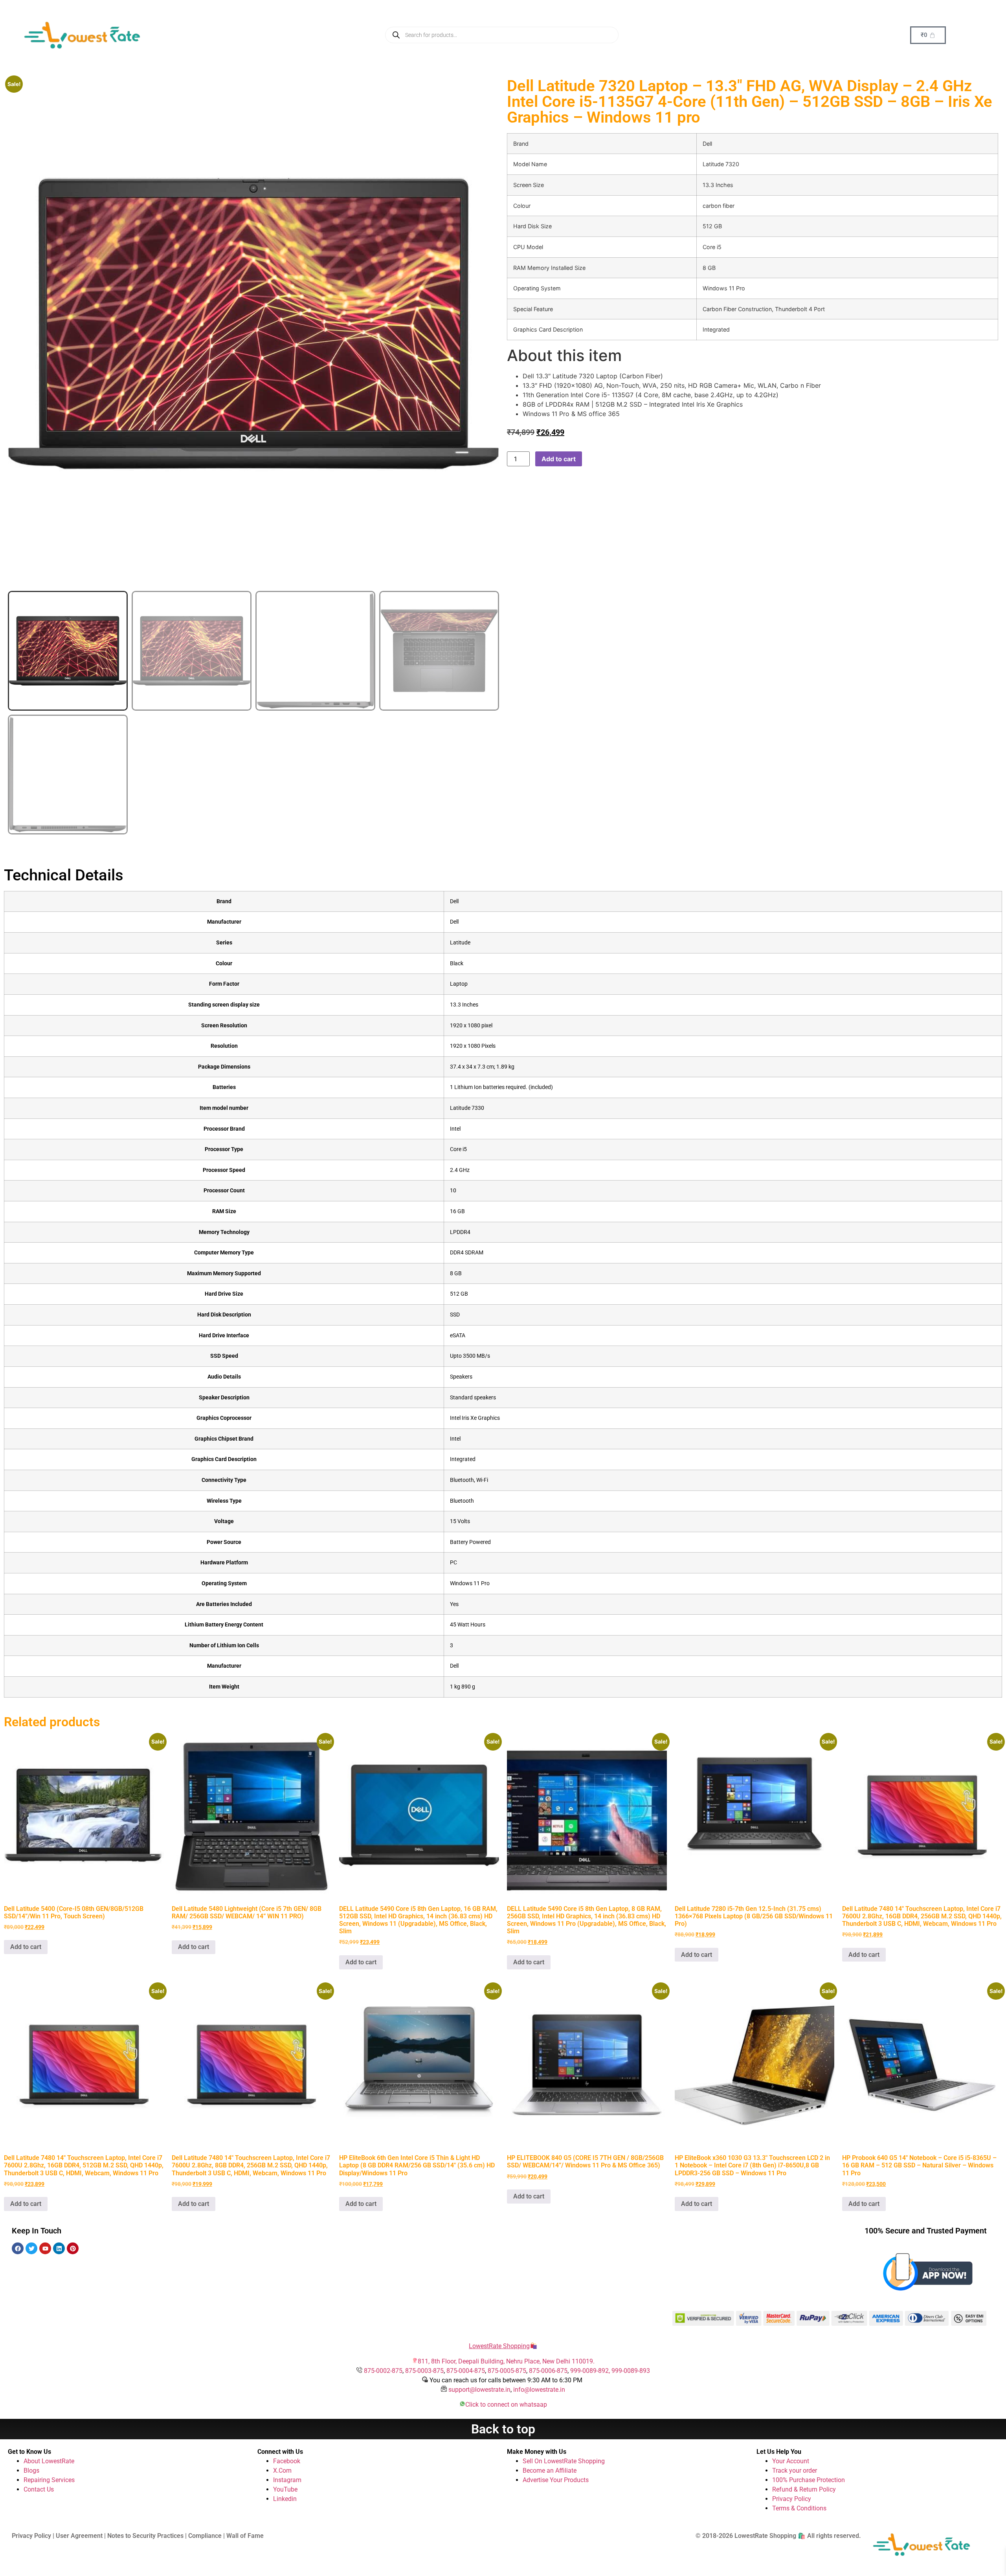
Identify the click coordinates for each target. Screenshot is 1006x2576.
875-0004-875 (466, 2371)
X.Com (282, 2471)
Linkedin (285, 2499)
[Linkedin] (59, 2248)
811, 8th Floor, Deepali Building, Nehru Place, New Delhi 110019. (506, 2361)
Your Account (791, 2461)
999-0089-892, (591, 2371)
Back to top (503, 2429)
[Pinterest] (73, 2248)
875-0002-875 (383, 2371)
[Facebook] (18, 2248)
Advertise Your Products (556, 2480)
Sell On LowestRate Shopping (564, 2461)
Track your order (795, 2471)
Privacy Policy (792, 2499)
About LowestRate (49, 2461)
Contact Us (39, 2489)
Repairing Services (49, 2480)
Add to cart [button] (26, 1947)
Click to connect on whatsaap (506, 2405)
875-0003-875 (424, 2371)
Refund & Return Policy (804, 2489)
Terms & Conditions (799, 2508)
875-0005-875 (507, 2371)
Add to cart (559, 459)
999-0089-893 (631, 2371)
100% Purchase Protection (809, 2480)
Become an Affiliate (550, 2471)
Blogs (31, 2471)
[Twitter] (31, 2248)
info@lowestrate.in (539, 2390)
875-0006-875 (548, 2371)
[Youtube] (45, 2248)
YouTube (285, 2489)
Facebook (287, 2461)
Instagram (287, 2480)
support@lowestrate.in (479, 2390)
